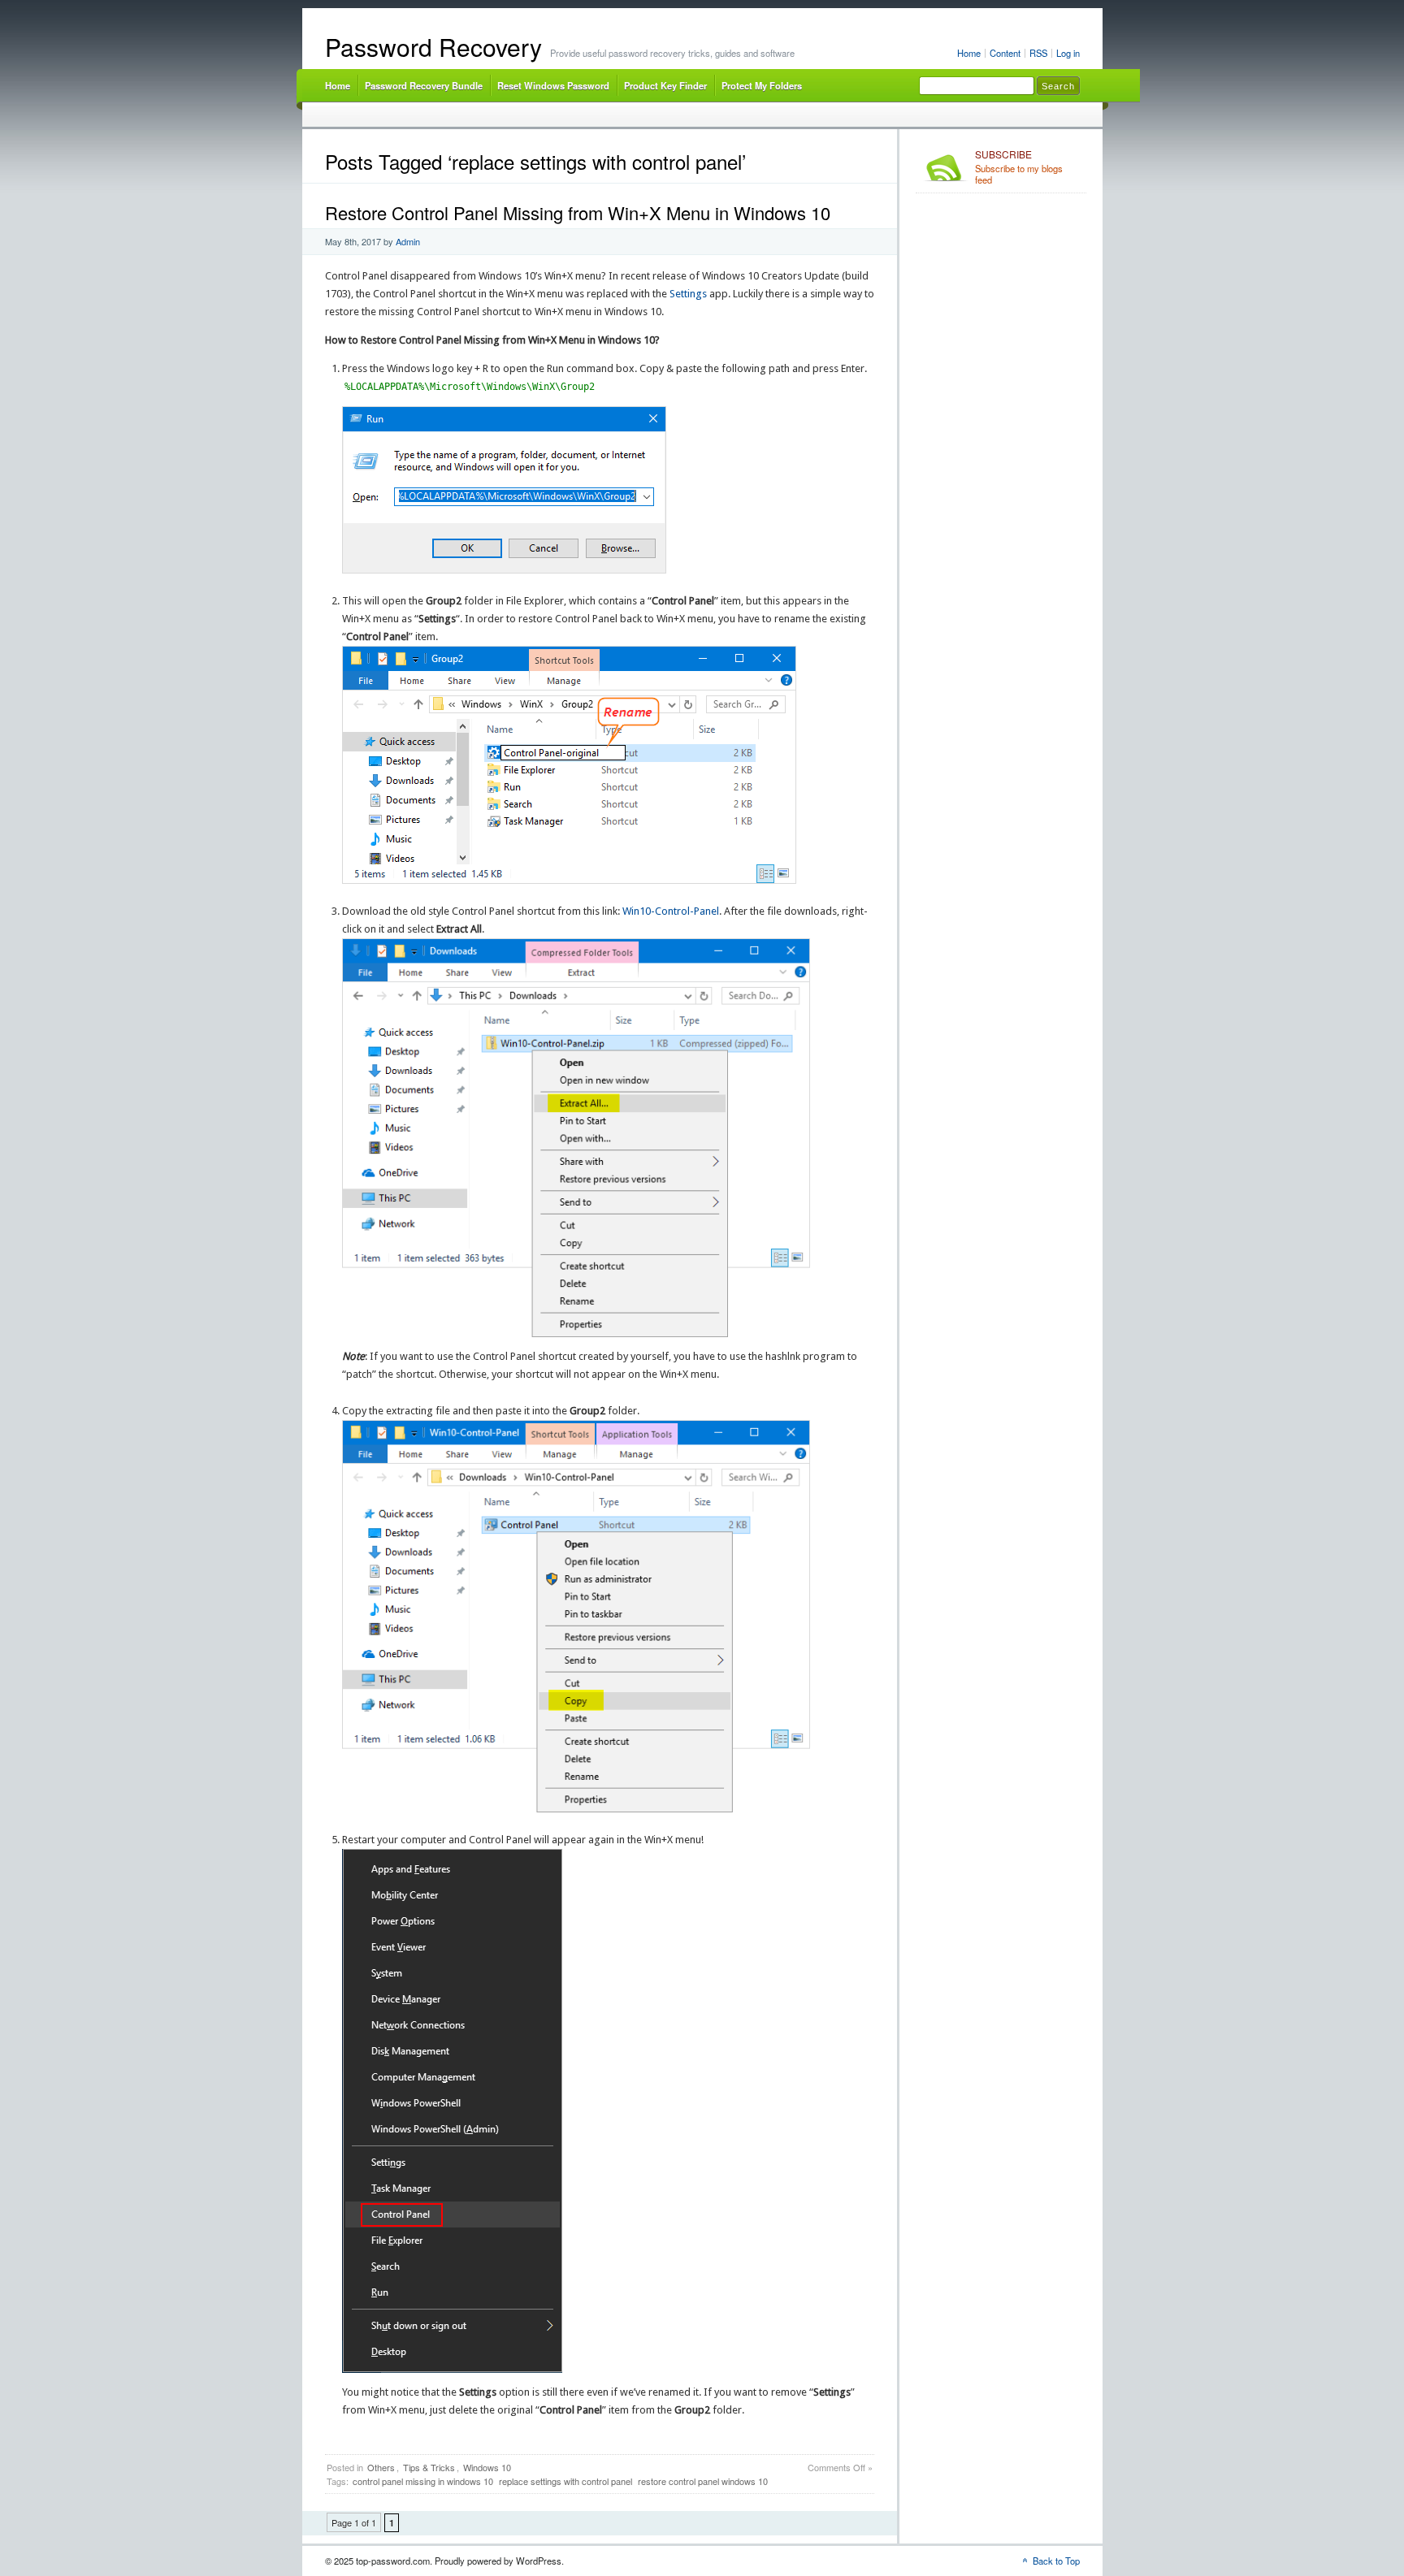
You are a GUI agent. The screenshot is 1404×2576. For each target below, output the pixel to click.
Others (381, 2467)
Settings (688, 294)
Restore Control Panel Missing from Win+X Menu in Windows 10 (578, 212)
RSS (1038, 53)
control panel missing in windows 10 (423, 2481)
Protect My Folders (762, 85)
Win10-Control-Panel (671, 911)
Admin (408, 241)
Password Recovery (433, 47)
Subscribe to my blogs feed (1019, 167)
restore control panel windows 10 (703, 2481)
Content (1005, 53)
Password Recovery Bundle (424, 85)
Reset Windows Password (553, 85)
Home (969, 53)
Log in (1068, 53)
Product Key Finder (665, 85)
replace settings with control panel (565, 2481)
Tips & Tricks (429, 2467)
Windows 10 (487, 2467)
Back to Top (1056, 2561)
